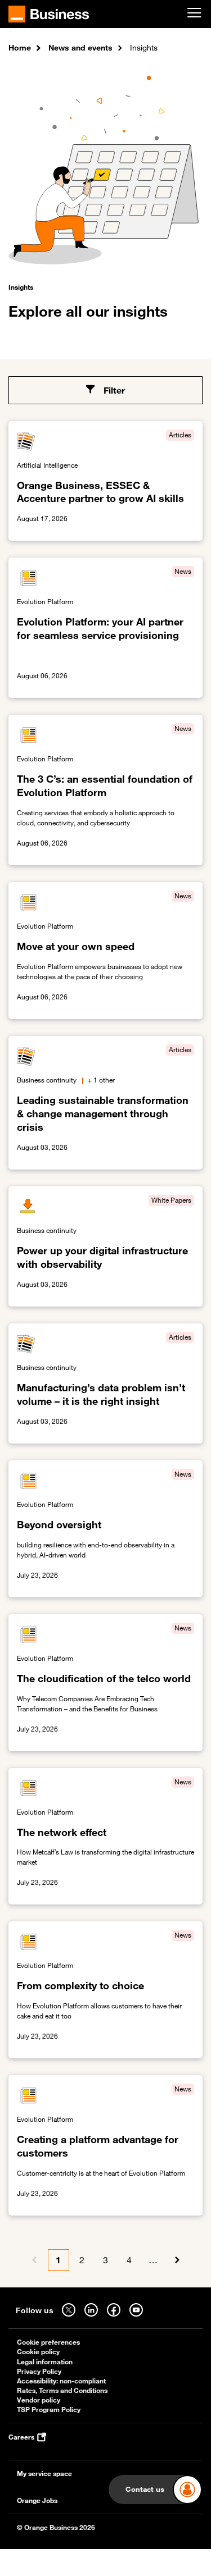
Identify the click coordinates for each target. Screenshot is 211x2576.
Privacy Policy (39, 2371)
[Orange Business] (49, 14)
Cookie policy (38, 2352)
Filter (114, 390)
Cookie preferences (48, 2342)
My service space (44, 2474)
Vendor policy (39, 2400)
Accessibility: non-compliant (61, 2381)
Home (20, 47)
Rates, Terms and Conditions (62, 2390)
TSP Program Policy (49, 2410)
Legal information (45, 2362)
